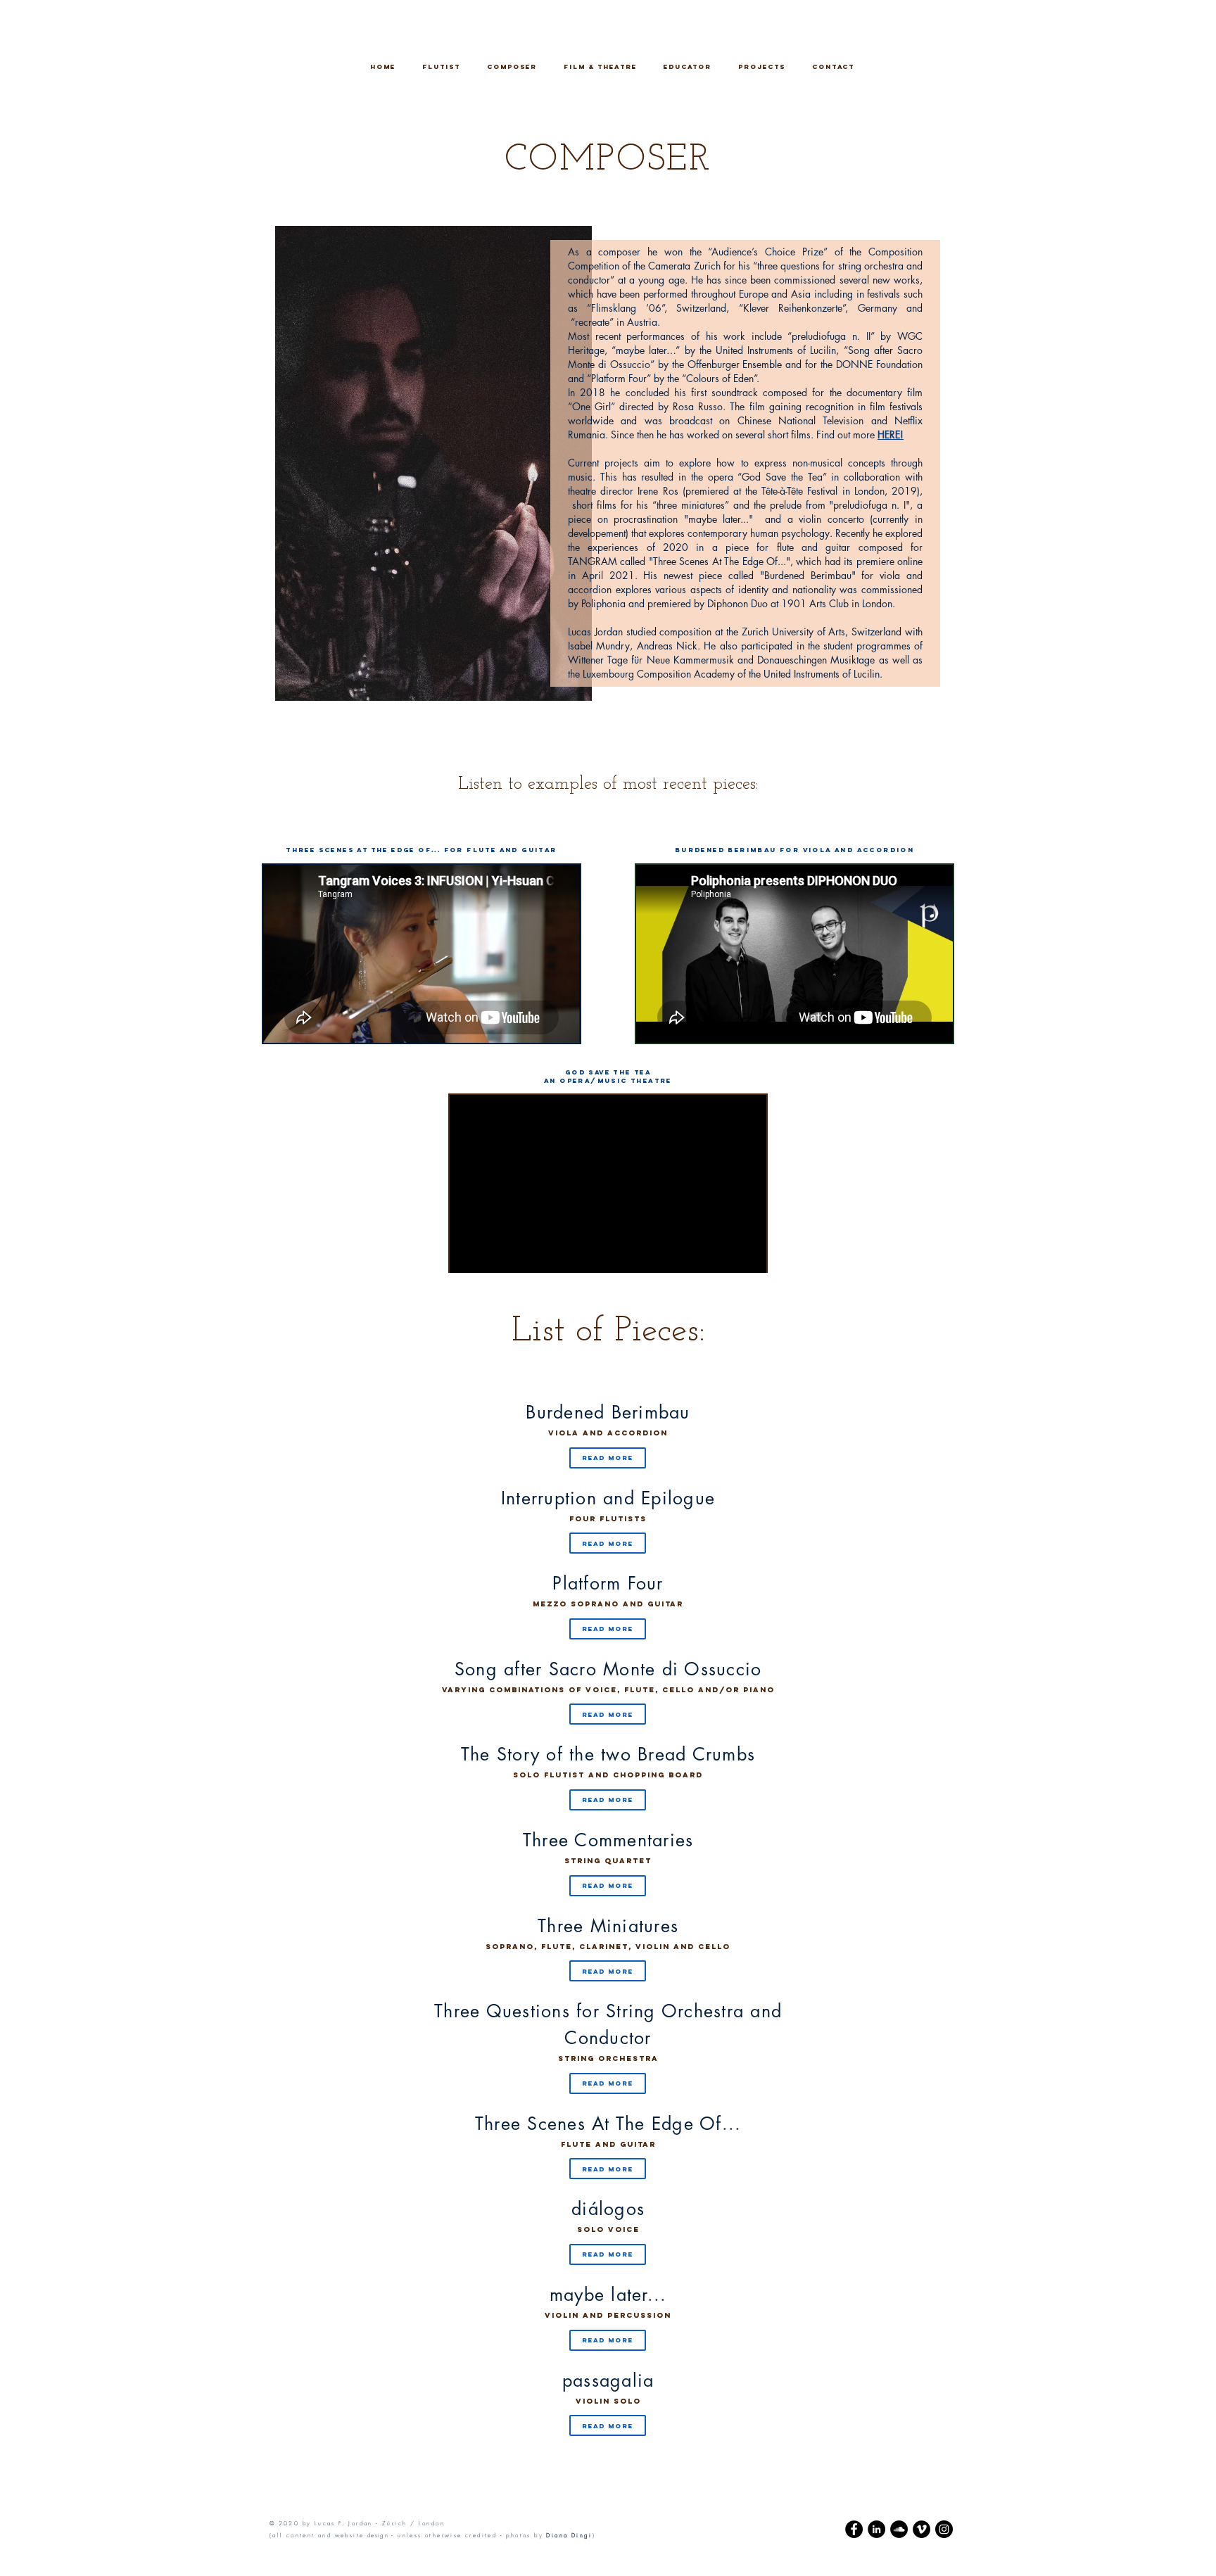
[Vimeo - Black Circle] (921, 2529)
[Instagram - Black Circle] (944, 2529)
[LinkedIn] (876, 2529)
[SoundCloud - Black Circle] (899, 2529)
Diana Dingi (569, 2535)
